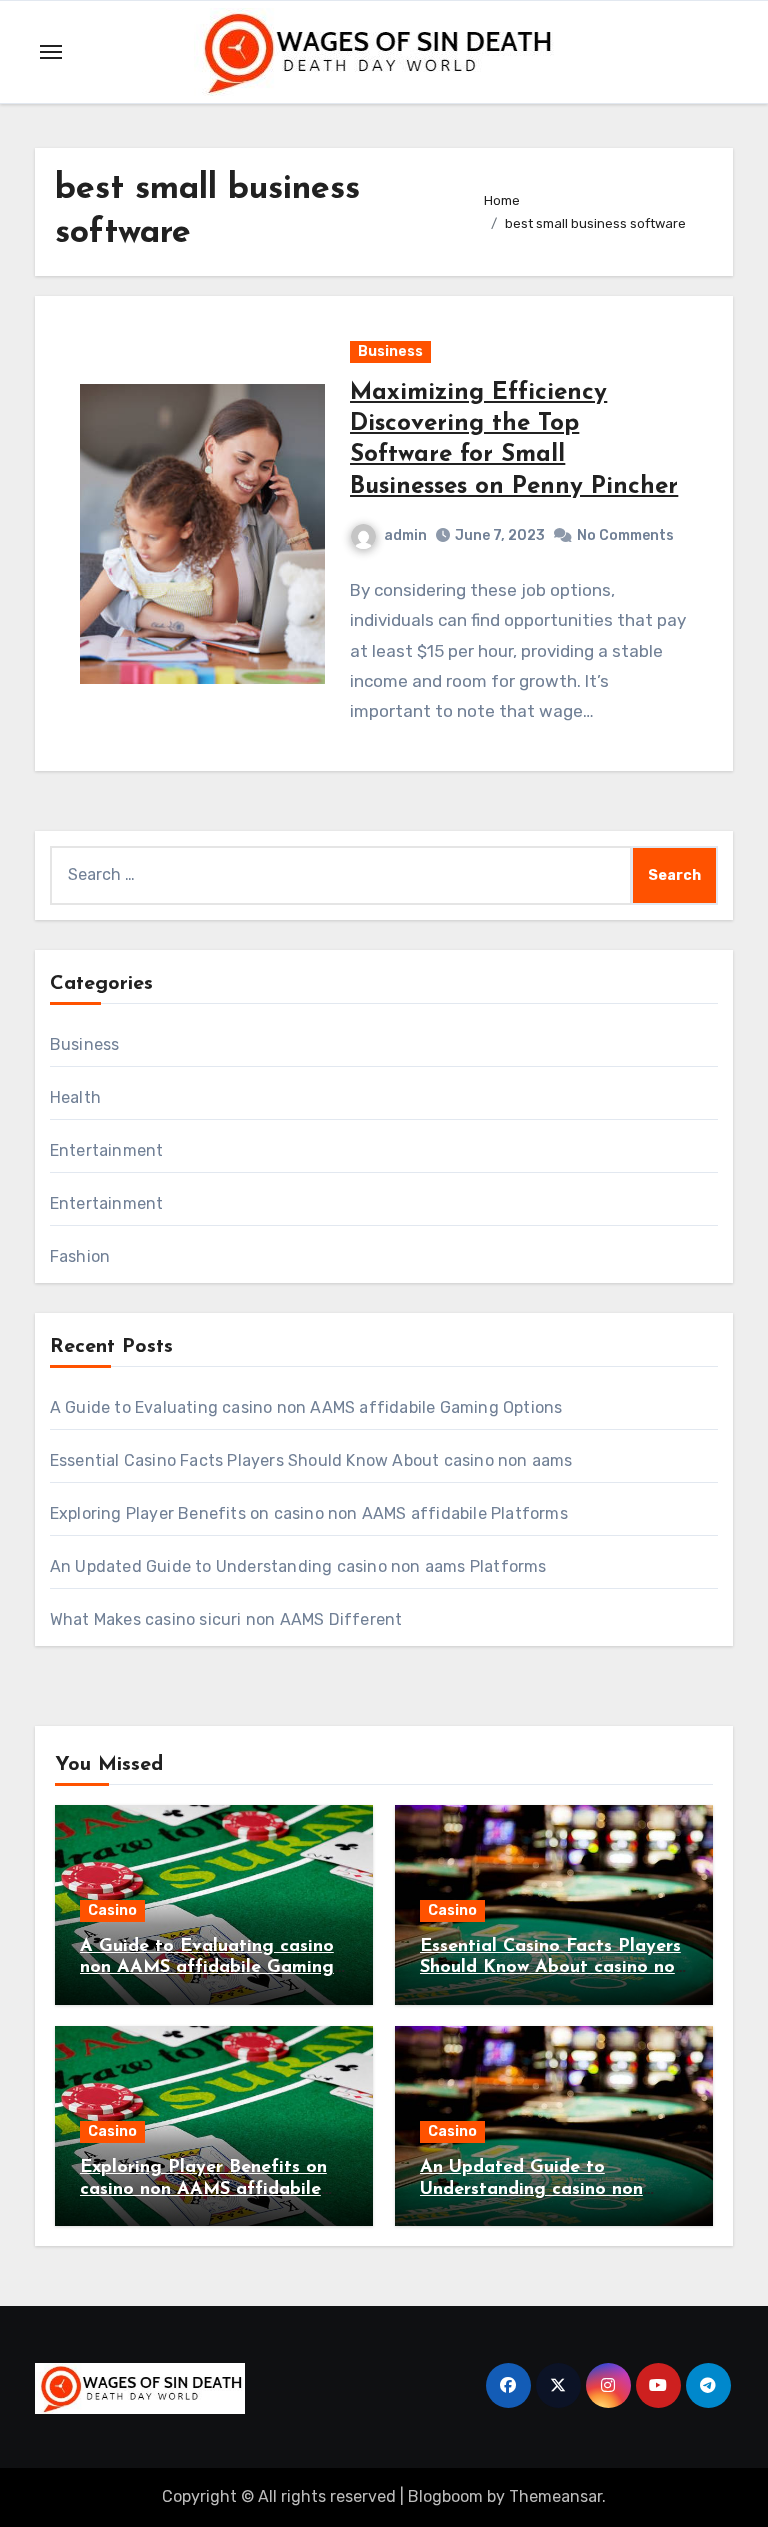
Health (75, 1097)
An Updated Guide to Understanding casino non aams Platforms (298, 1566)
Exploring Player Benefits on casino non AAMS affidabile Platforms (309, 1513)
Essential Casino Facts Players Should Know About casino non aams (311, 1460)
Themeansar (555, 2496)
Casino (112, 1910)
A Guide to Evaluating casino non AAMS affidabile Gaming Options (306, 1407)
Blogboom (445, 2496)
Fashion (80, 1256)
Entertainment (107, 1150)
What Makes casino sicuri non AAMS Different (226, 1619)
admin (405, 535)
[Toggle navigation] (51, 52)
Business (390, 351)
